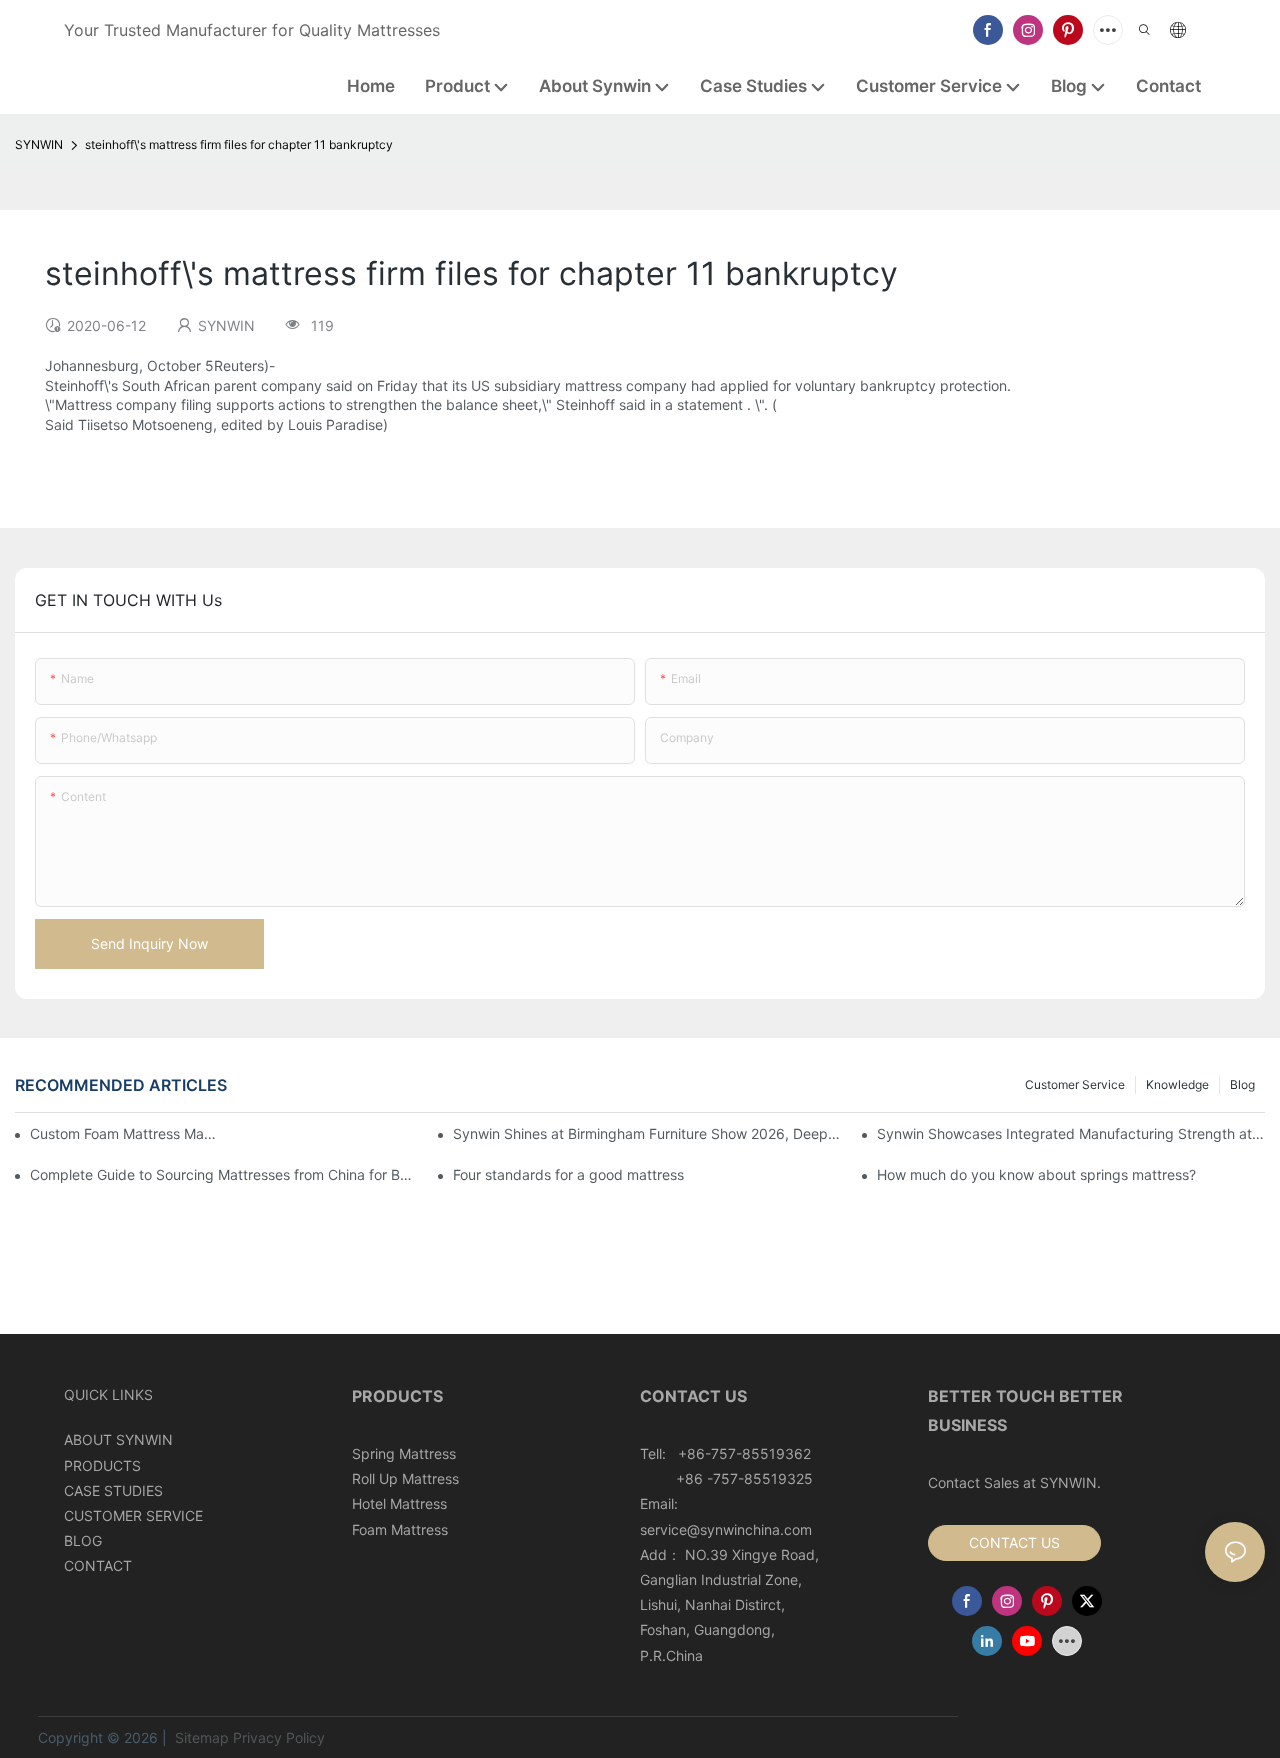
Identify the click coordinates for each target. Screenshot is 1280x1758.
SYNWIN (39, 144)
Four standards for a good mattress (568, 1174)
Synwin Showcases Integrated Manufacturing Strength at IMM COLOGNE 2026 (1071, 1133)
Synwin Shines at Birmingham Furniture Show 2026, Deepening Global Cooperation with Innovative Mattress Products (647, 1133)
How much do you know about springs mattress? (1036, 1174)
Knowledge (1177, 1084)
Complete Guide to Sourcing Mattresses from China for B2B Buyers (224, 1174)
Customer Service (1075, 1084)
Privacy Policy (279, 1737)
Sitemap (200, 1737)
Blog (1242, 1084)
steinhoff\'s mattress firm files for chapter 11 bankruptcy (239, 144)
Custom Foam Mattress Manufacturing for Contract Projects (123, 1133)
